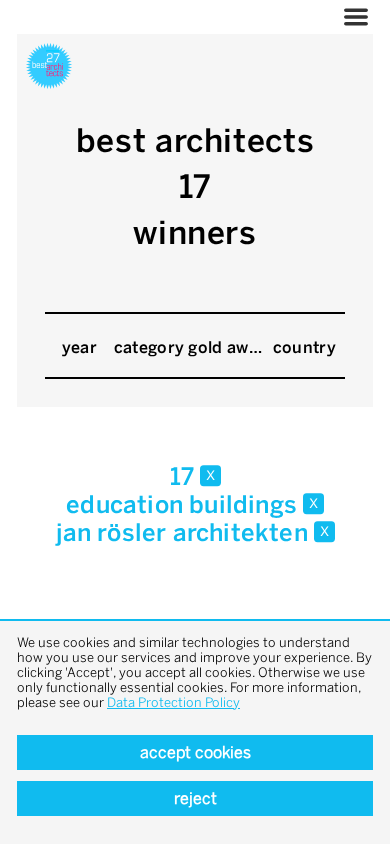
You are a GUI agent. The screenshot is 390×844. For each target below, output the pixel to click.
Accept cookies (195, 752)
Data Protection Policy (173, 702)
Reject (195, 798)
